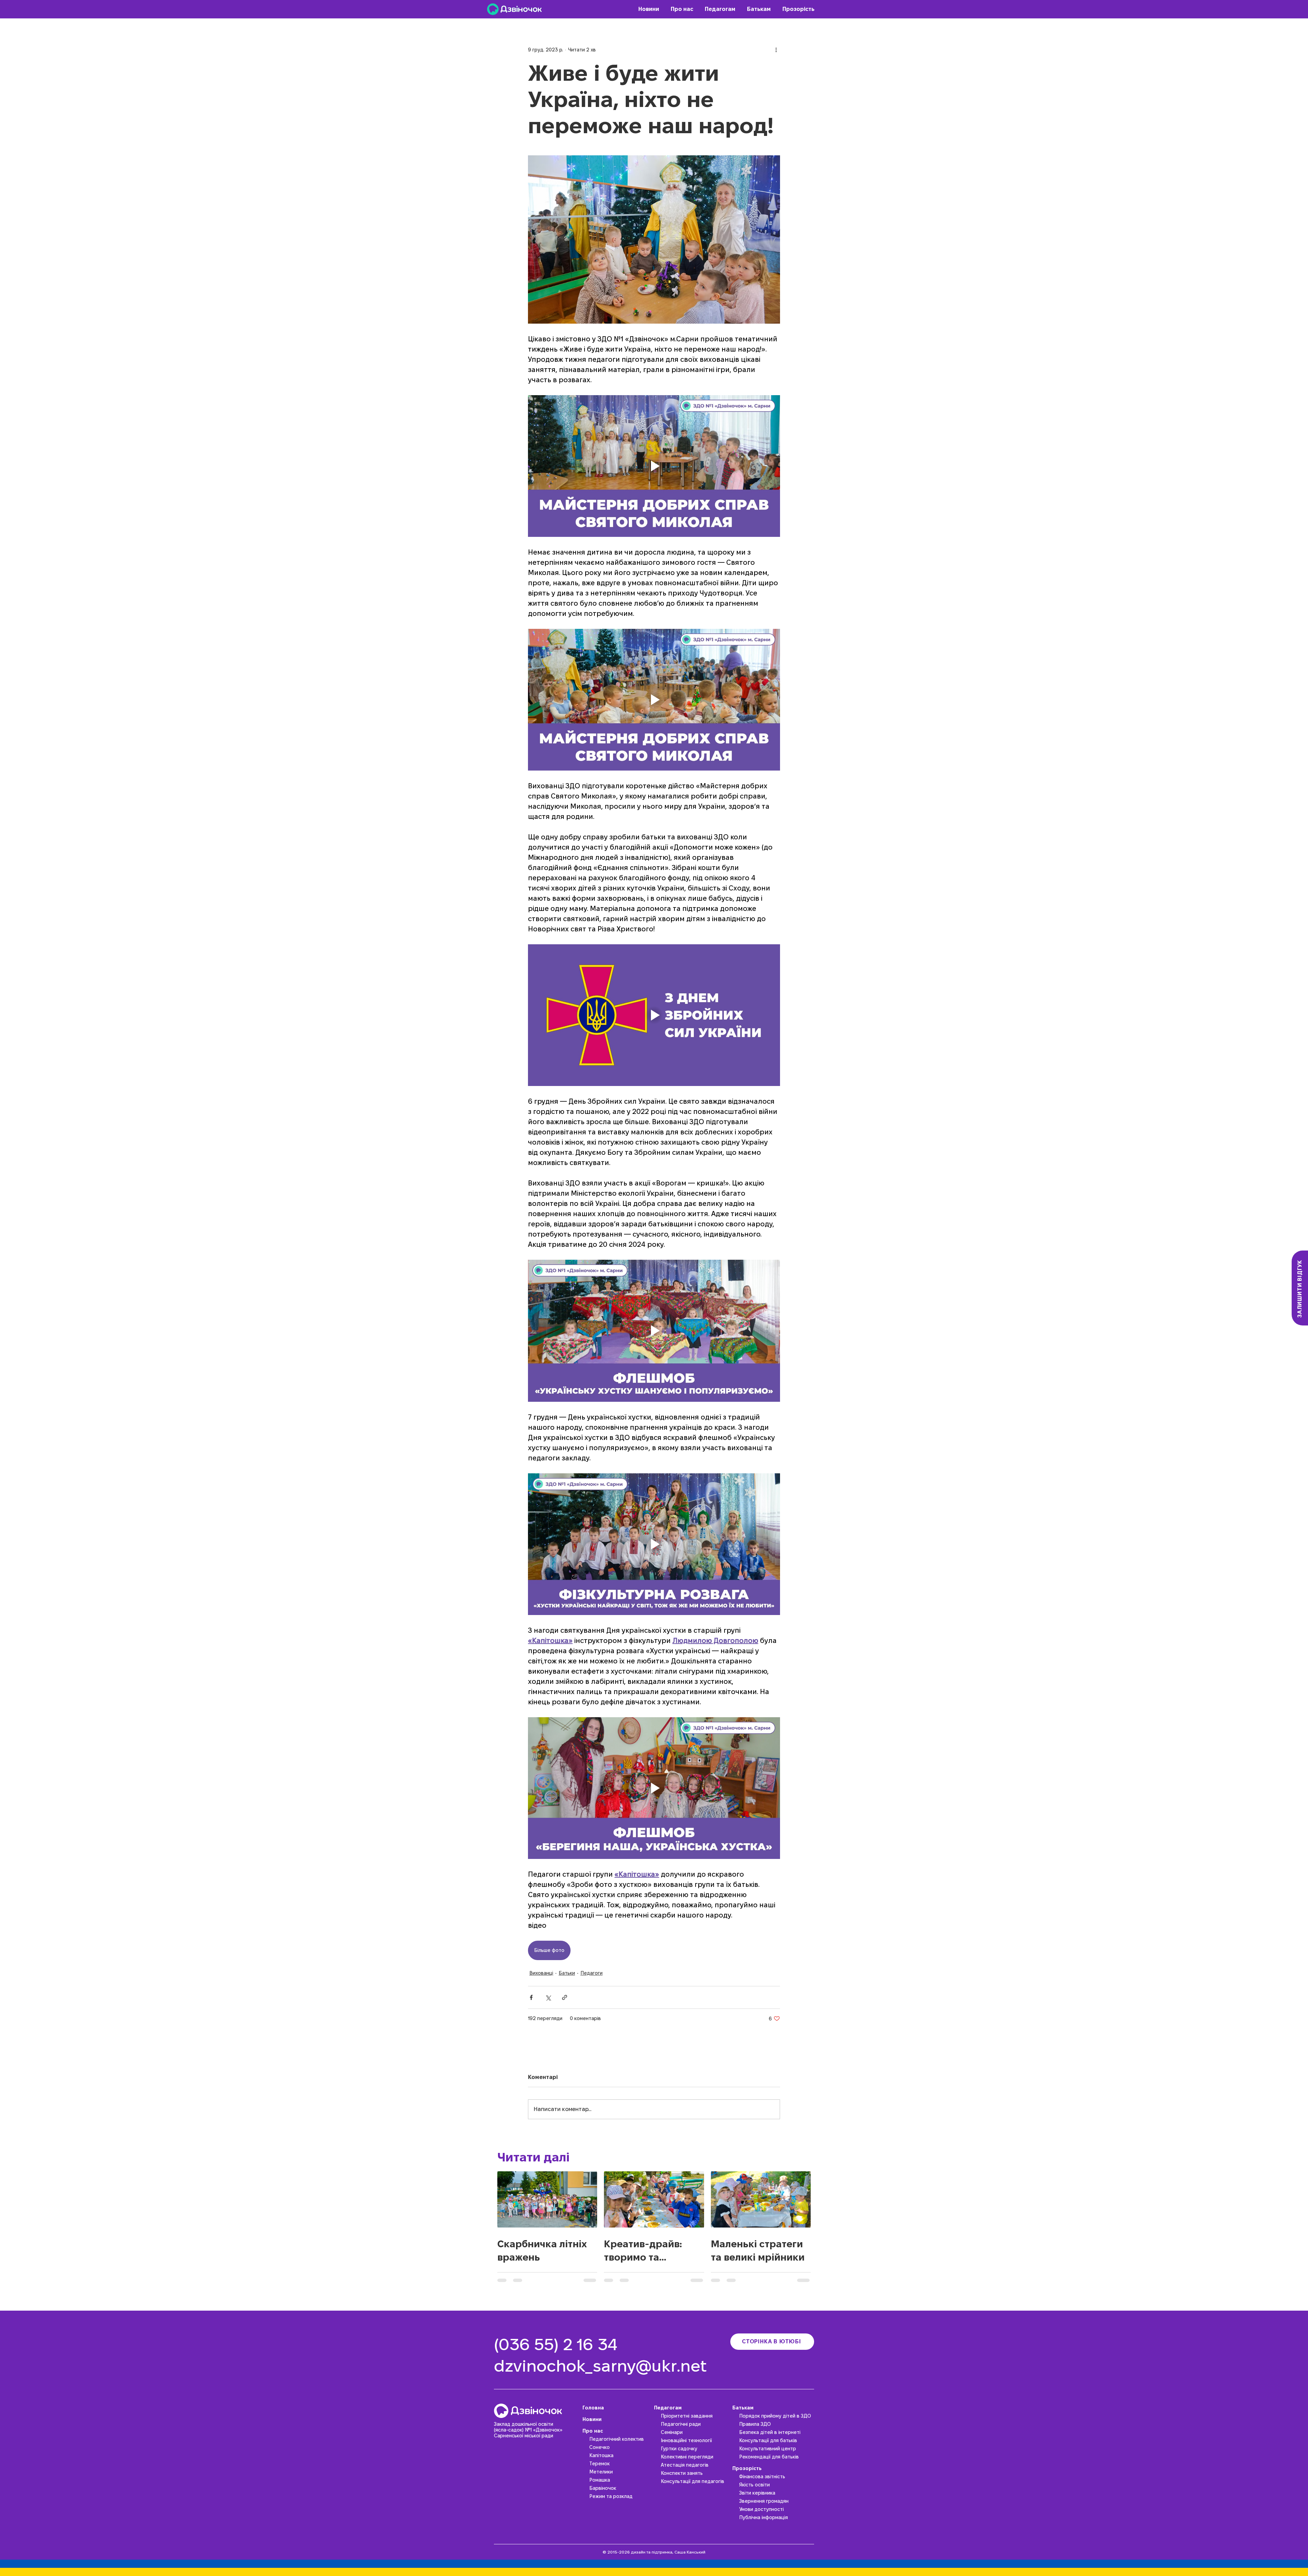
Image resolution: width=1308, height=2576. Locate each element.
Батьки (567, 1973)
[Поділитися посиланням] (565, 1997)
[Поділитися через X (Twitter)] (548, 1997)
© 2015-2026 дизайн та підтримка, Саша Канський (654, 2552)
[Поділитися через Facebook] (531, 1997)
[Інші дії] (776, 50)
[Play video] (654, 466)
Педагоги (591, 1973)
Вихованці (541, 1973)
